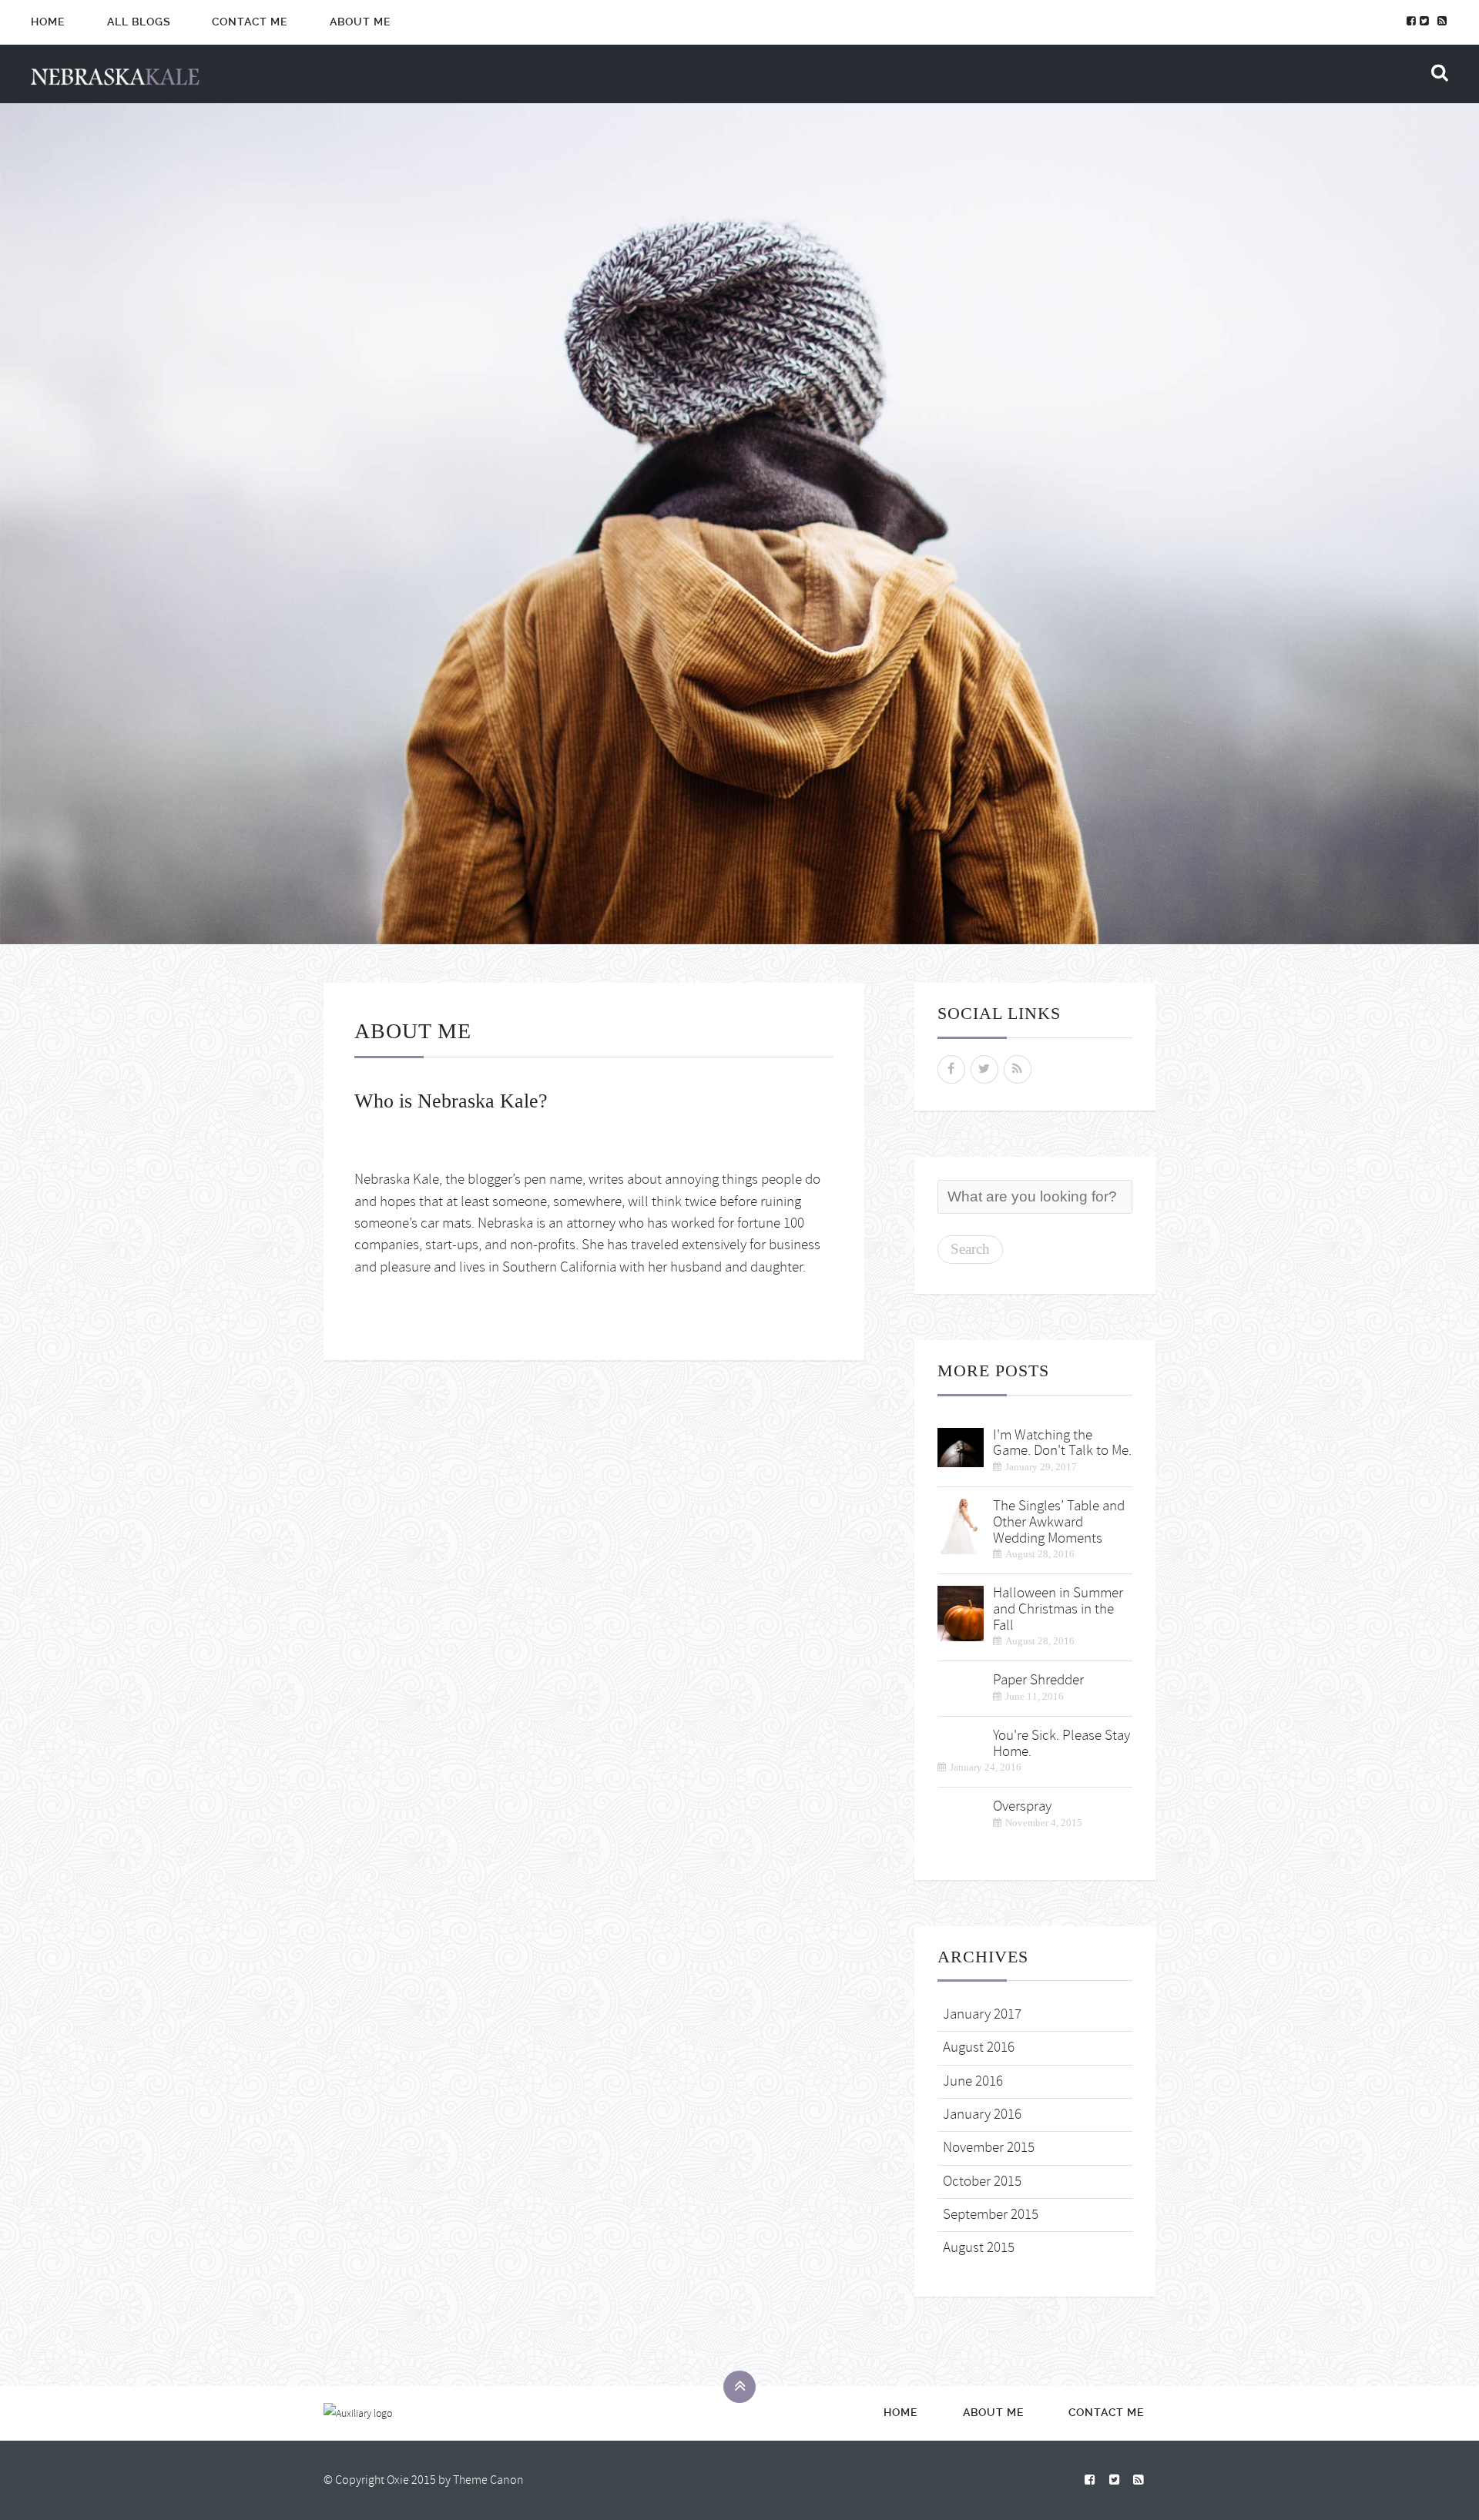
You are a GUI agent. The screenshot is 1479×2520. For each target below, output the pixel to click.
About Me (361, 22)
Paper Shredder (1038, 1680)
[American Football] (961, 1444)
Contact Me (250, 22)
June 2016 (973, 2081)
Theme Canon (488, 2480)
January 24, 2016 (986, 1767)
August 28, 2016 (1040, 1554)
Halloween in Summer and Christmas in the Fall (1058, 1609)
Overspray (1022, 1806)
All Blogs (139, 22)
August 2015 (979, 2248)
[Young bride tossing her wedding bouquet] (961, 1524)
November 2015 (989, 2148)
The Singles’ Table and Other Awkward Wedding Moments (1059, 1522)
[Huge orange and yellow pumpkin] (961, 1611)
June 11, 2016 (1035, 1696)
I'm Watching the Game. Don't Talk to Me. (1062, 1443)
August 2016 (979, 2048)
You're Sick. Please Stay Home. (1061, 1744)
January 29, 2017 (1041, 1467)
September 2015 (991, 2215)
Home (48, 22)
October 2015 (982, 2182)
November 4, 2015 (1044, 1823)
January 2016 (982, 2115)
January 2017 (982, 2014)
